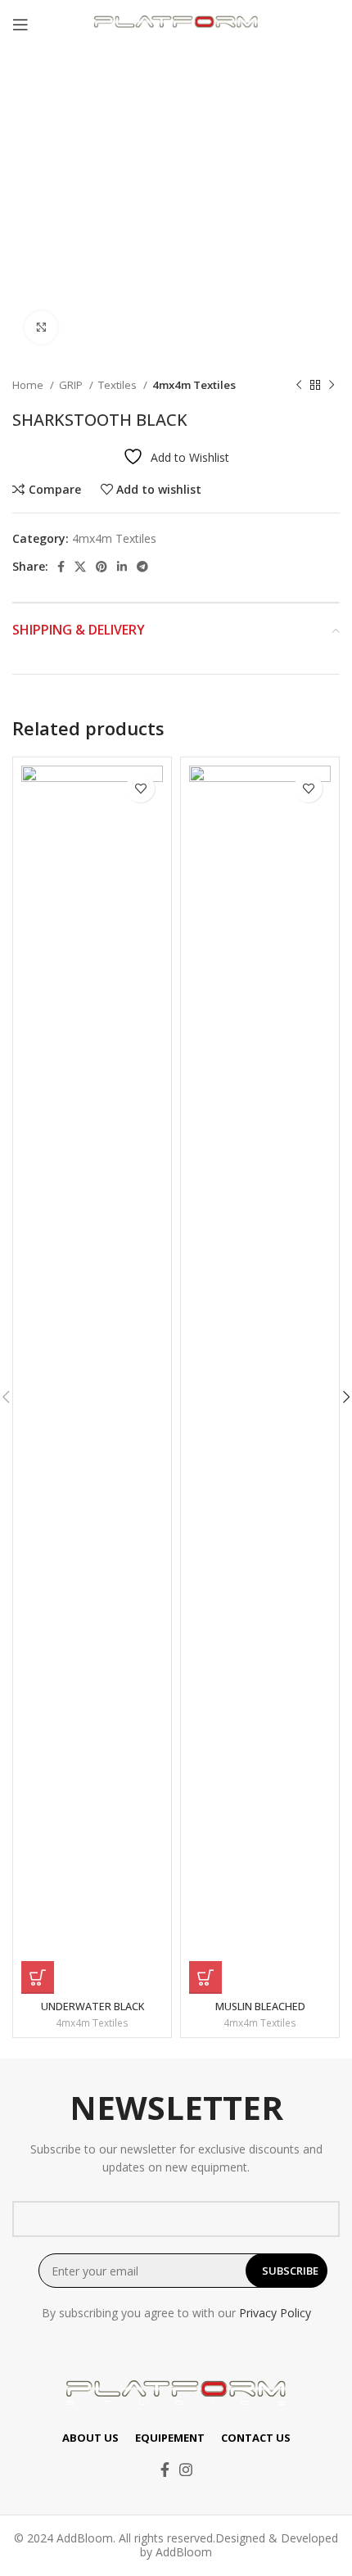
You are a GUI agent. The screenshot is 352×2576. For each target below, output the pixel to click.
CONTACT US (256, 2438)
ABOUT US (90, 2438)
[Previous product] (299, 386)
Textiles (119, 385)
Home (29, 385)
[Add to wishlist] (140, 788)
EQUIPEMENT (170, 2438)
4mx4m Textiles (194, 385)
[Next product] (332, 386)
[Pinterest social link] (102, 567)
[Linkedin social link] (122, 567)
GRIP (72, 385)
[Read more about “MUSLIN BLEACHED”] (205, 1977)
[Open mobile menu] (20, 25)
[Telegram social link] (142, 567)
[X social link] (80, 567)
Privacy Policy (275, 2313)
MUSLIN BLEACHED (260, 2007)
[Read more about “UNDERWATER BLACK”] (38, 1977)
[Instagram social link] (186, 2470)
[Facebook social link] (61, 567)
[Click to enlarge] (41, 328)
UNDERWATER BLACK (93, 2007)
